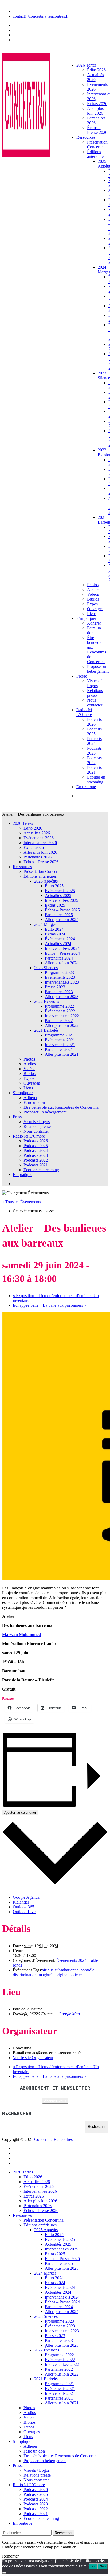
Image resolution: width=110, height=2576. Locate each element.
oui (93, 2566)
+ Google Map (67, 2014)
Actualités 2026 (95, 77)
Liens (92, 614)
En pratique (86, 787)
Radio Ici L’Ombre (84, 712)
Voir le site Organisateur (33, 2058)
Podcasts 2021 (94, 770)
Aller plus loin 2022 (62, 1025)
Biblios (93, 599)
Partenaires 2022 (59, 1021)
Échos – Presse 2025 (62, 910)
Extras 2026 (97, 104)
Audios (93, 589)
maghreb (46, 1975)
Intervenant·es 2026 (40, 843)
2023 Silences (46, 968)
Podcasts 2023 (94, 751)
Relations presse (95, 693)
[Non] (4, 2573)
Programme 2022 (59, 1006)
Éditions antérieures (96, 154)
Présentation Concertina (97, 144)
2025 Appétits (46, 881)
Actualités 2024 (58, 944)
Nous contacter (95, 703)
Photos (93, 585)
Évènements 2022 (60, 1011)
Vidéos (93, 594)
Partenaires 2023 (59, 992)
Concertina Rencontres (53, 2139)
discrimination (25, 1975)
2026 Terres (86, 65)
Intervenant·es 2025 (62, 900)
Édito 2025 (54, 886)
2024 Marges (45, 924)
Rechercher (97, 2127)
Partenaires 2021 (59, 1049)
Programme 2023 (59, 972)
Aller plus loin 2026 (95, 111)
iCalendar (21, 1902)
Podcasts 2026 (94, 722)
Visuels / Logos (94, 683)
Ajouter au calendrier (20, 1813)
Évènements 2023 (60, 977)
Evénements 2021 (60, 1040)
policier (76, 1975)
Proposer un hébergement (98, 669)
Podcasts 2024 (94, 741)
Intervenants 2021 (60, 1045)
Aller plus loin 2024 (62, 963)
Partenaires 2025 (59, 915)
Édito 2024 (54, 929)
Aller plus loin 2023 (62, 997)
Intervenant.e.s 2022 (62, 1016)
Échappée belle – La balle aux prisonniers (50, 1305)
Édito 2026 (96, 70)
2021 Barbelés (46, 1030)
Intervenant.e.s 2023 (62, 982)
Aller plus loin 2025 (62, 920)
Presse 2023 (55, 987)
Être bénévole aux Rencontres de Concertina (97, 650)
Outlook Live (24, 1912)
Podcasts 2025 (94, 731)
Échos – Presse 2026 (97, 130)
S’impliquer (86, 618)
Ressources (86, 137)
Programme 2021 (59, 1035)
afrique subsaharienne (60, 1970)
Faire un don (34, 1102)
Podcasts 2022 (94, 760)
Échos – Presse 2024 (62, 953)
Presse (82, 676)
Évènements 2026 (39, 838)
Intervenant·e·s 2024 (62, 948)
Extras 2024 (55, 934)
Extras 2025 (55, 905)
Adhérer (94, 623)
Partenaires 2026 (38, 857)
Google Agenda (26, 1897)
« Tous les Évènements (21, 1202)
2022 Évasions (47, 1001)
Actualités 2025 (58, 896)
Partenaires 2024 (59, 958)
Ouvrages (95, 609)
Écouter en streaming (96, 780)
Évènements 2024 (60, 939)
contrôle (87, 1970)
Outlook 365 (23, 1907)
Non (103, 2566)
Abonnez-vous (55, 2101)
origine (61, 1975)
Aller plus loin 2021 (62, 1054)
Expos (92, 604)
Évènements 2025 (60, 891)
